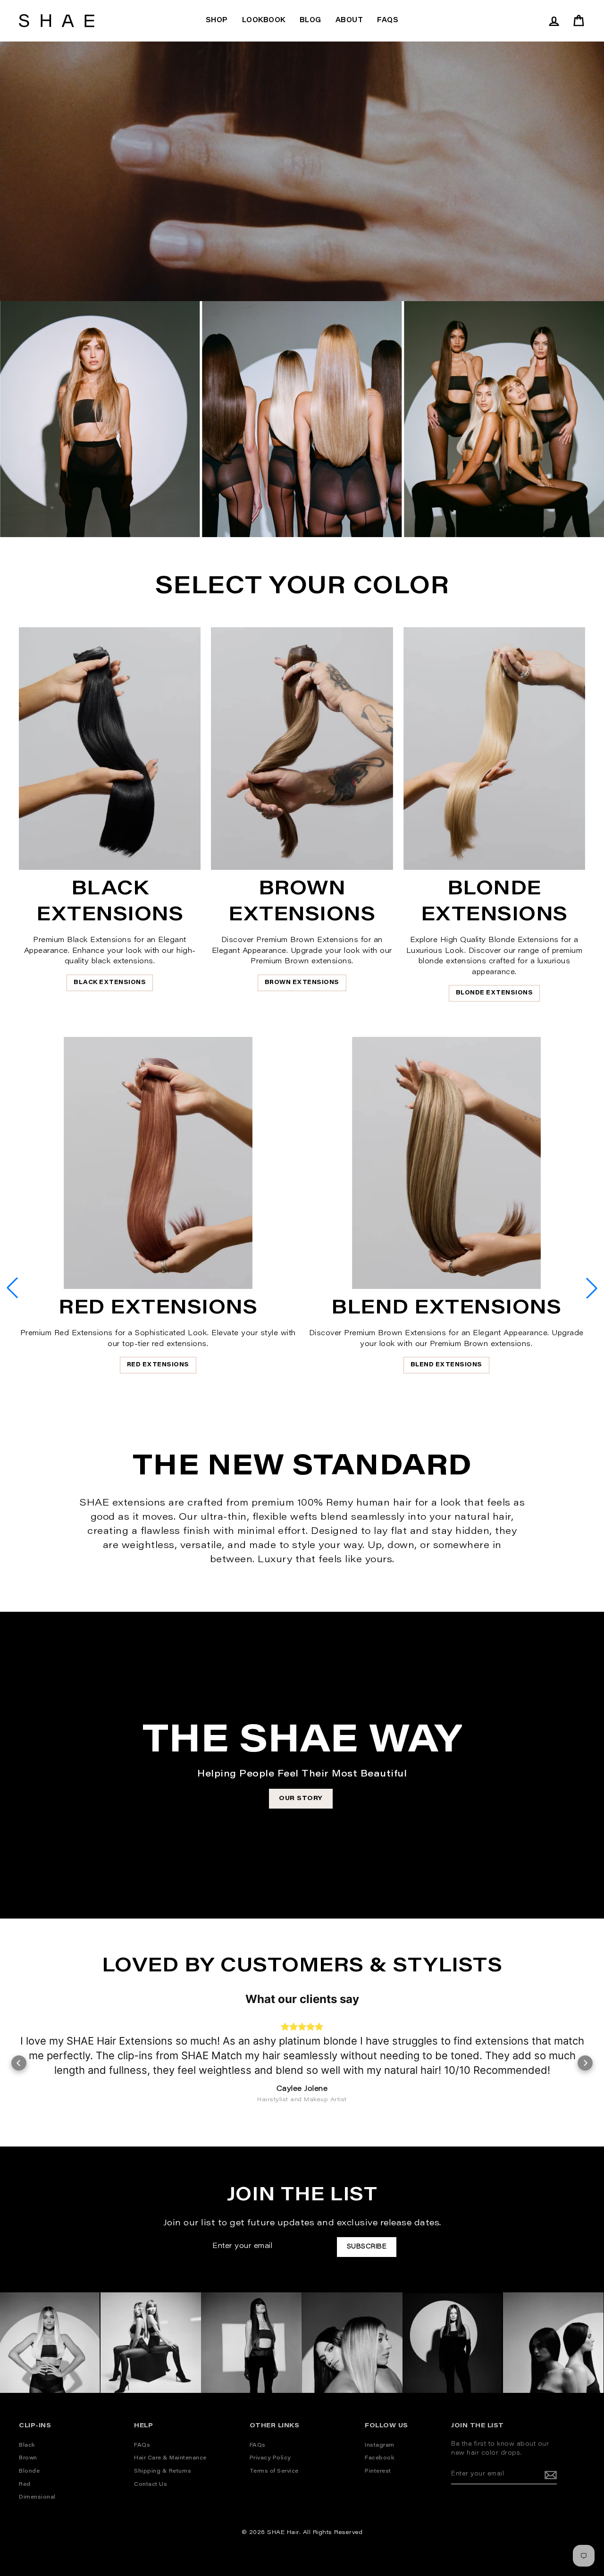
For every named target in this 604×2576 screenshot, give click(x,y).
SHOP (217, 21)
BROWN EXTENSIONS (302, 983)
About (349, 21)
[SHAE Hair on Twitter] (494, 2476)
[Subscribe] (551, 2447)
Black (27, 2417)
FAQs (388, 21)
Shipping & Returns (163, 2444)
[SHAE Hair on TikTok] (530, 2476)
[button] (592, 1288)
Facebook (380, 2430)
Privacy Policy (270, 2430)
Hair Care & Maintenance (170, 2430)
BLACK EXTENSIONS (110, 983)
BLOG (310, 21)
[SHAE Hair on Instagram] (457, 2476)
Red (25, 2456)
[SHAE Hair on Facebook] (475, 2476)
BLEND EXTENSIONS (446, 1365)
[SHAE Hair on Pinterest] (512, 2476)
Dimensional (37, 2470)
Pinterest (378, 2444)
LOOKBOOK (264, 21)
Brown (28, 2430)
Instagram (380, 2417)
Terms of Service (274, 2444)
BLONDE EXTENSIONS (495, 993)
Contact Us (151, 2456)
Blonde (29, 2444)
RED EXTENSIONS (158, 1365)
